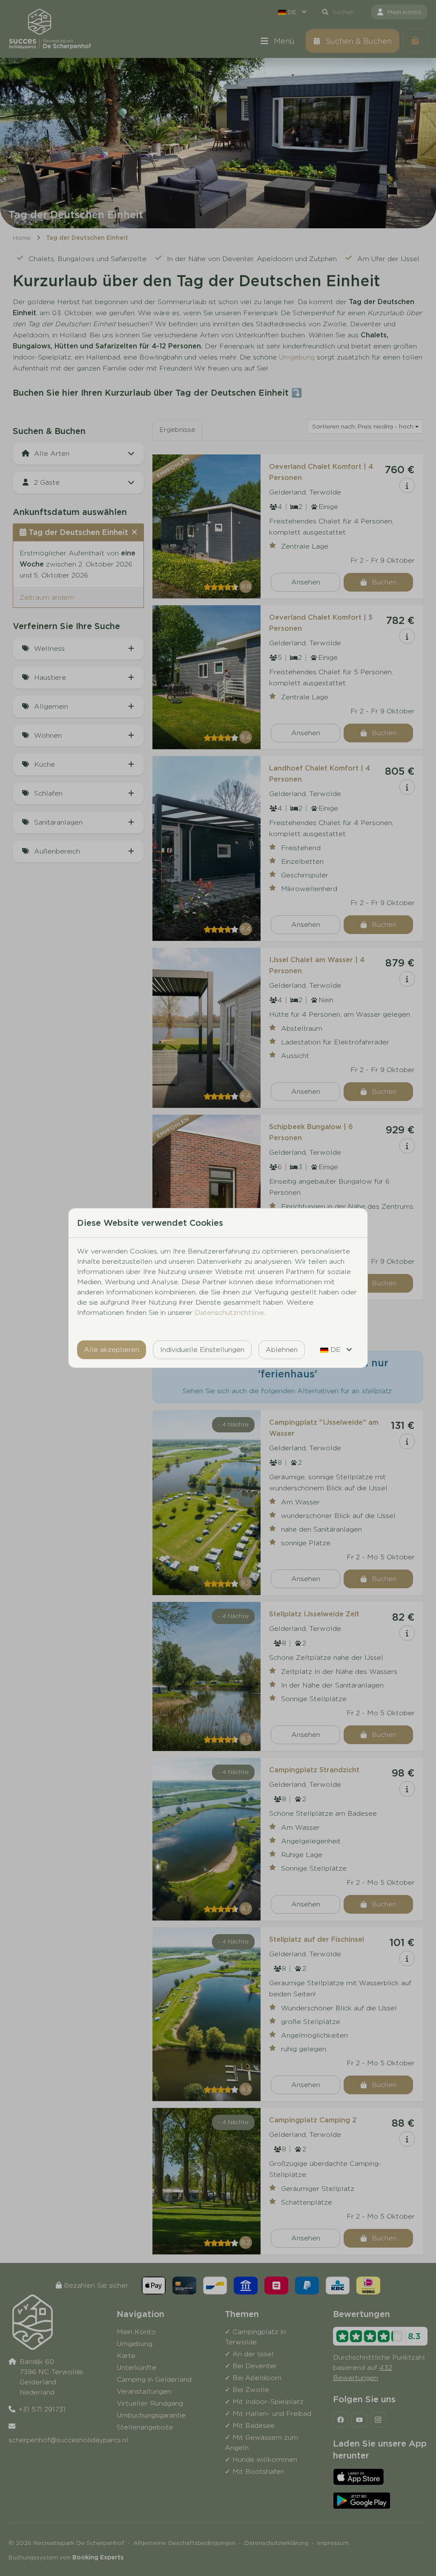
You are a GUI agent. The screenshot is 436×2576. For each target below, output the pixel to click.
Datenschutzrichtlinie (229, 1312)
